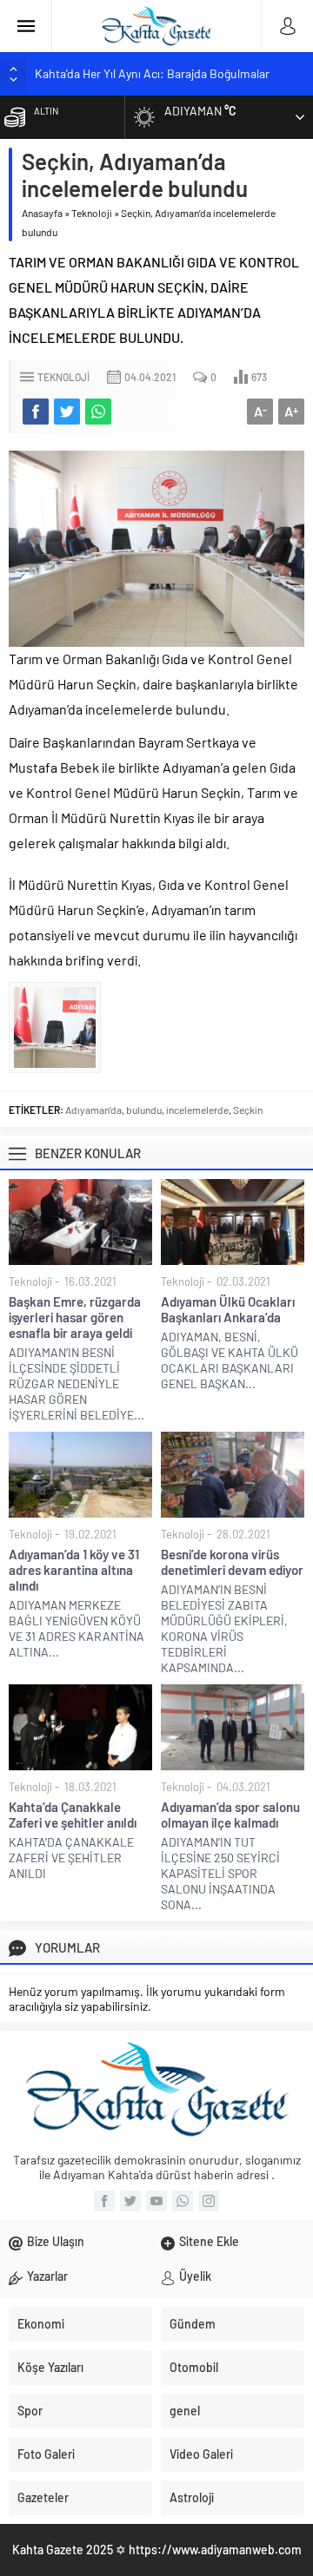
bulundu (144, 1110)
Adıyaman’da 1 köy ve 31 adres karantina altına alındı (74, 1570)
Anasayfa (42, 213)
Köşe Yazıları (50, 2367)
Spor (30, 2411)
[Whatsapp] (183, 2201)
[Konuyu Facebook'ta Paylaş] (36, 412)
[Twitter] (130, 2201)
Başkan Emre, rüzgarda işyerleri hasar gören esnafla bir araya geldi (75, 1317)
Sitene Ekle (209, 2241)
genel (185, 2411)
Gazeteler (43, 2497)
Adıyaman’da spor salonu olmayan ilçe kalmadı (230, 1815)
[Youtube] (156, 2201)
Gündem (193, 2324)
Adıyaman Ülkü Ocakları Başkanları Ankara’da (228, 1309)
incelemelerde (197, 1110)
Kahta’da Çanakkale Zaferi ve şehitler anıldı (73, 1815)
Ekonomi (41, 2324)
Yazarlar (47, 2276)
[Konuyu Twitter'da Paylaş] (67, 412)
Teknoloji (92, 213)
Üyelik (195, 2276)
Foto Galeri (46, 2454)
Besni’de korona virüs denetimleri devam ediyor (232, 1562)
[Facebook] (104, 2201)
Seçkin (248, 1110)
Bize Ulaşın (56, 2241)
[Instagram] (209, 2201)
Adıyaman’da (93, 1110)
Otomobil (194, 2367)
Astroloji (192, 2497)
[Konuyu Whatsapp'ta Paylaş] (98, 412)
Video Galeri (201, 2454)
